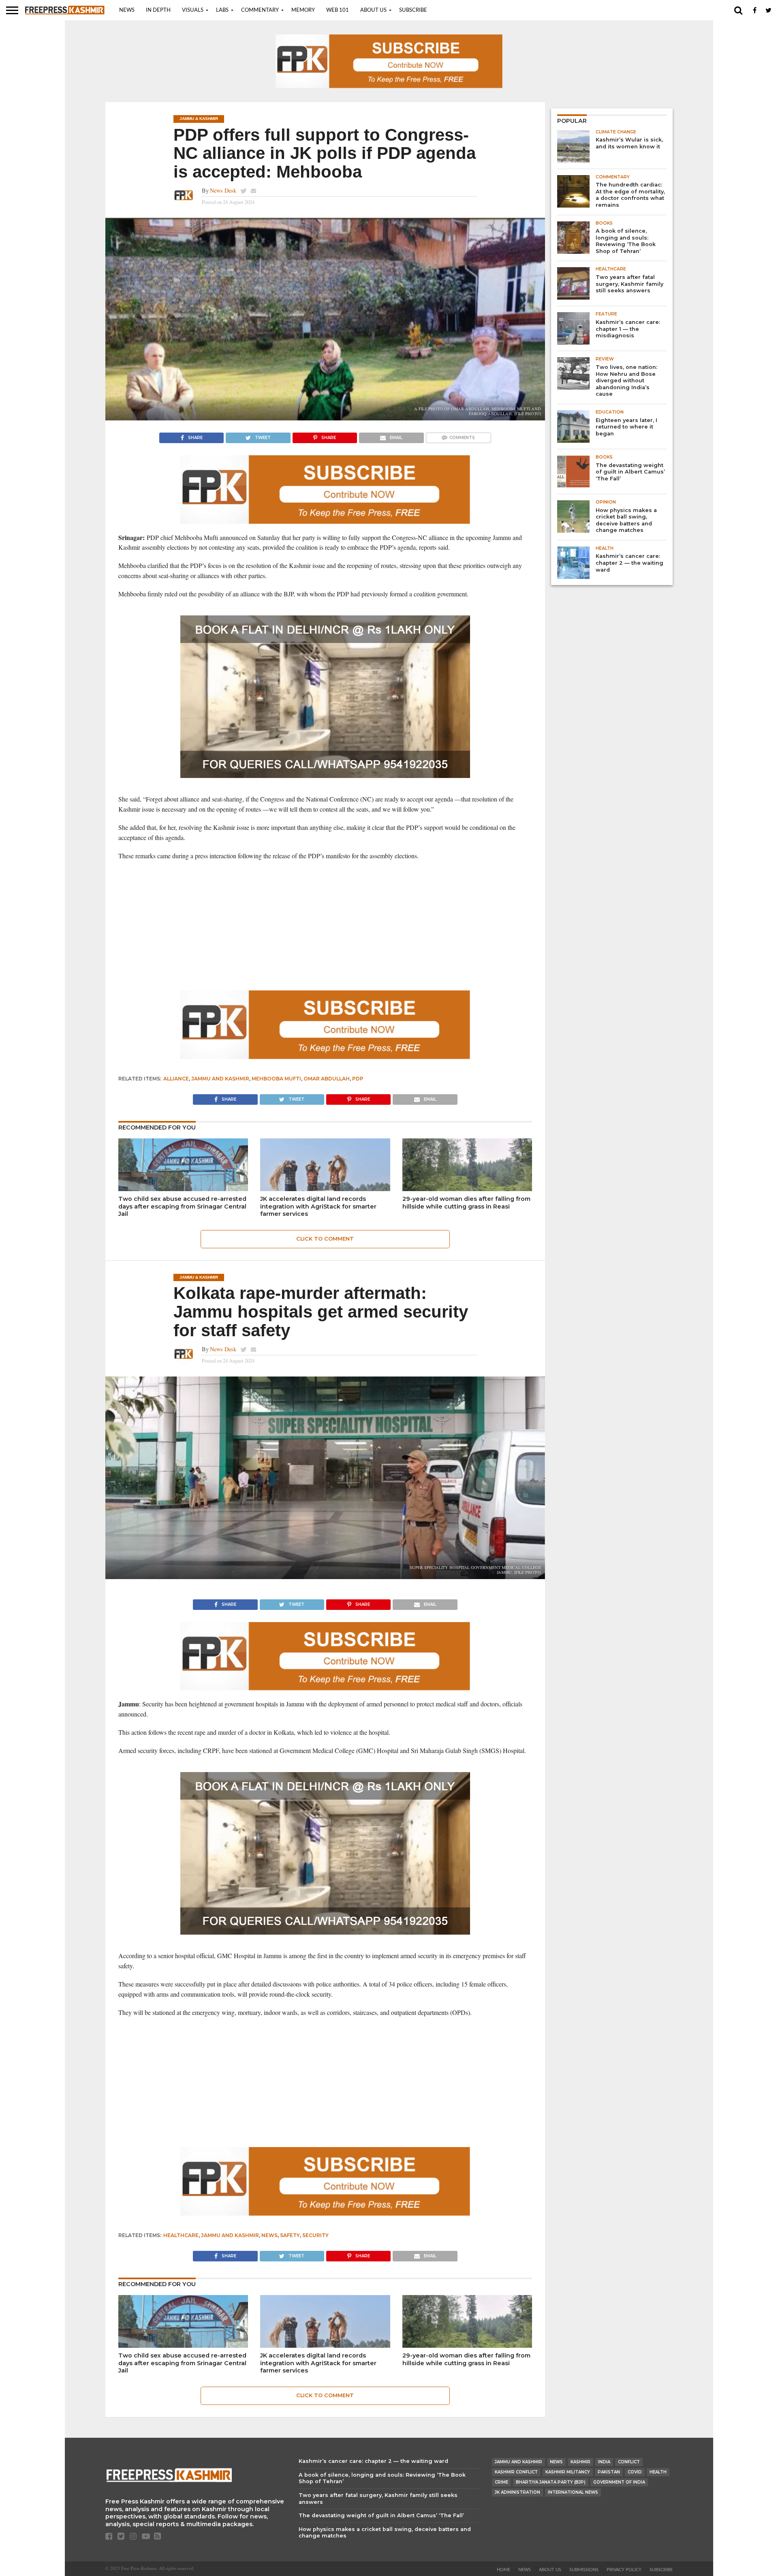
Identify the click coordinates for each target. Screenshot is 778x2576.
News (127, 10)
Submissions (584, 2570)
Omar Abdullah (327, 1079)
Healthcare (181, 2235)
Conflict (629, 2462)
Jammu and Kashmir (220, 1079)
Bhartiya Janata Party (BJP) (551, 2482)
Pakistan (609, 2472)
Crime (501, 2482)
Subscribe (413, 10)
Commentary (260, 10)
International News (573, 2492)
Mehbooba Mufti (276, 1079)
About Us (373, 10)
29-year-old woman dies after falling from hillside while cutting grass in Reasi (466, 1203)
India (604, 2462)
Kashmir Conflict (516, 2472)
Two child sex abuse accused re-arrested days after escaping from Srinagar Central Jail (182, 1206)
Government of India (619, 2482)
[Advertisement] (325, 926)
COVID (635, 2472)
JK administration (517, 2492)
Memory (303, 10)
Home (503, 2570)
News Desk (223, 190)
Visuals (193, 10)
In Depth (158, 10)
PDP (358, 1079)
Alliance (176, 1079)
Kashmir (580, 2462)
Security (315, 2235)
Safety (290, 2235)
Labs (222, 10)
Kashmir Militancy (568, 2472)
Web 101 (338, 10)
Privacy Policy (624, 2570)
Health (658, 2472)
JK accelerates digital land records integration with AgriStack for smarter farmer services (318, 1206)
